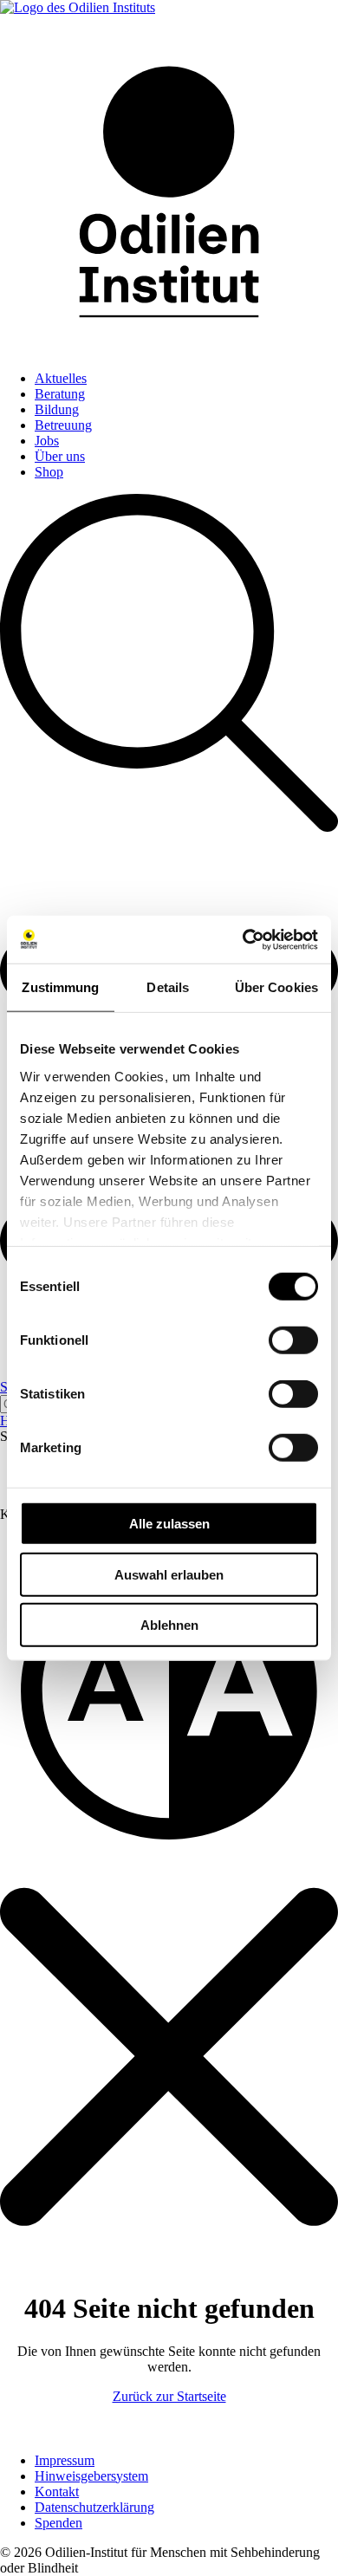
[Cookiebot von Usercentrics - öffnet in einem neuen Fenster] (243, 939)
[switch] (293, 1340)
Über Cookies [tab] (276, 987)
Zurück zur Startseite (169, 2396)
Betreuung (63, 425)
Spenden (58, 2523)
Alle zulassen (169, 1524)
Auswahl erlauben (169, 1574)
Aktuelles (61, 378)
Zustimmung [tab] (60, 987)
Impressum (65, 2460)
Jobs (47, 441)
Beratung (60, 394)
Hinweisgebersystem (91, 2476)
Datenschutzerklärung (94, 2507)
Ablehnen (169, 1625)
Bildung (57, 409)
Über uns (60, 456)
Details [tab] (168, 987)
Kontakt (57, 2492)
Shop (49, 472)
